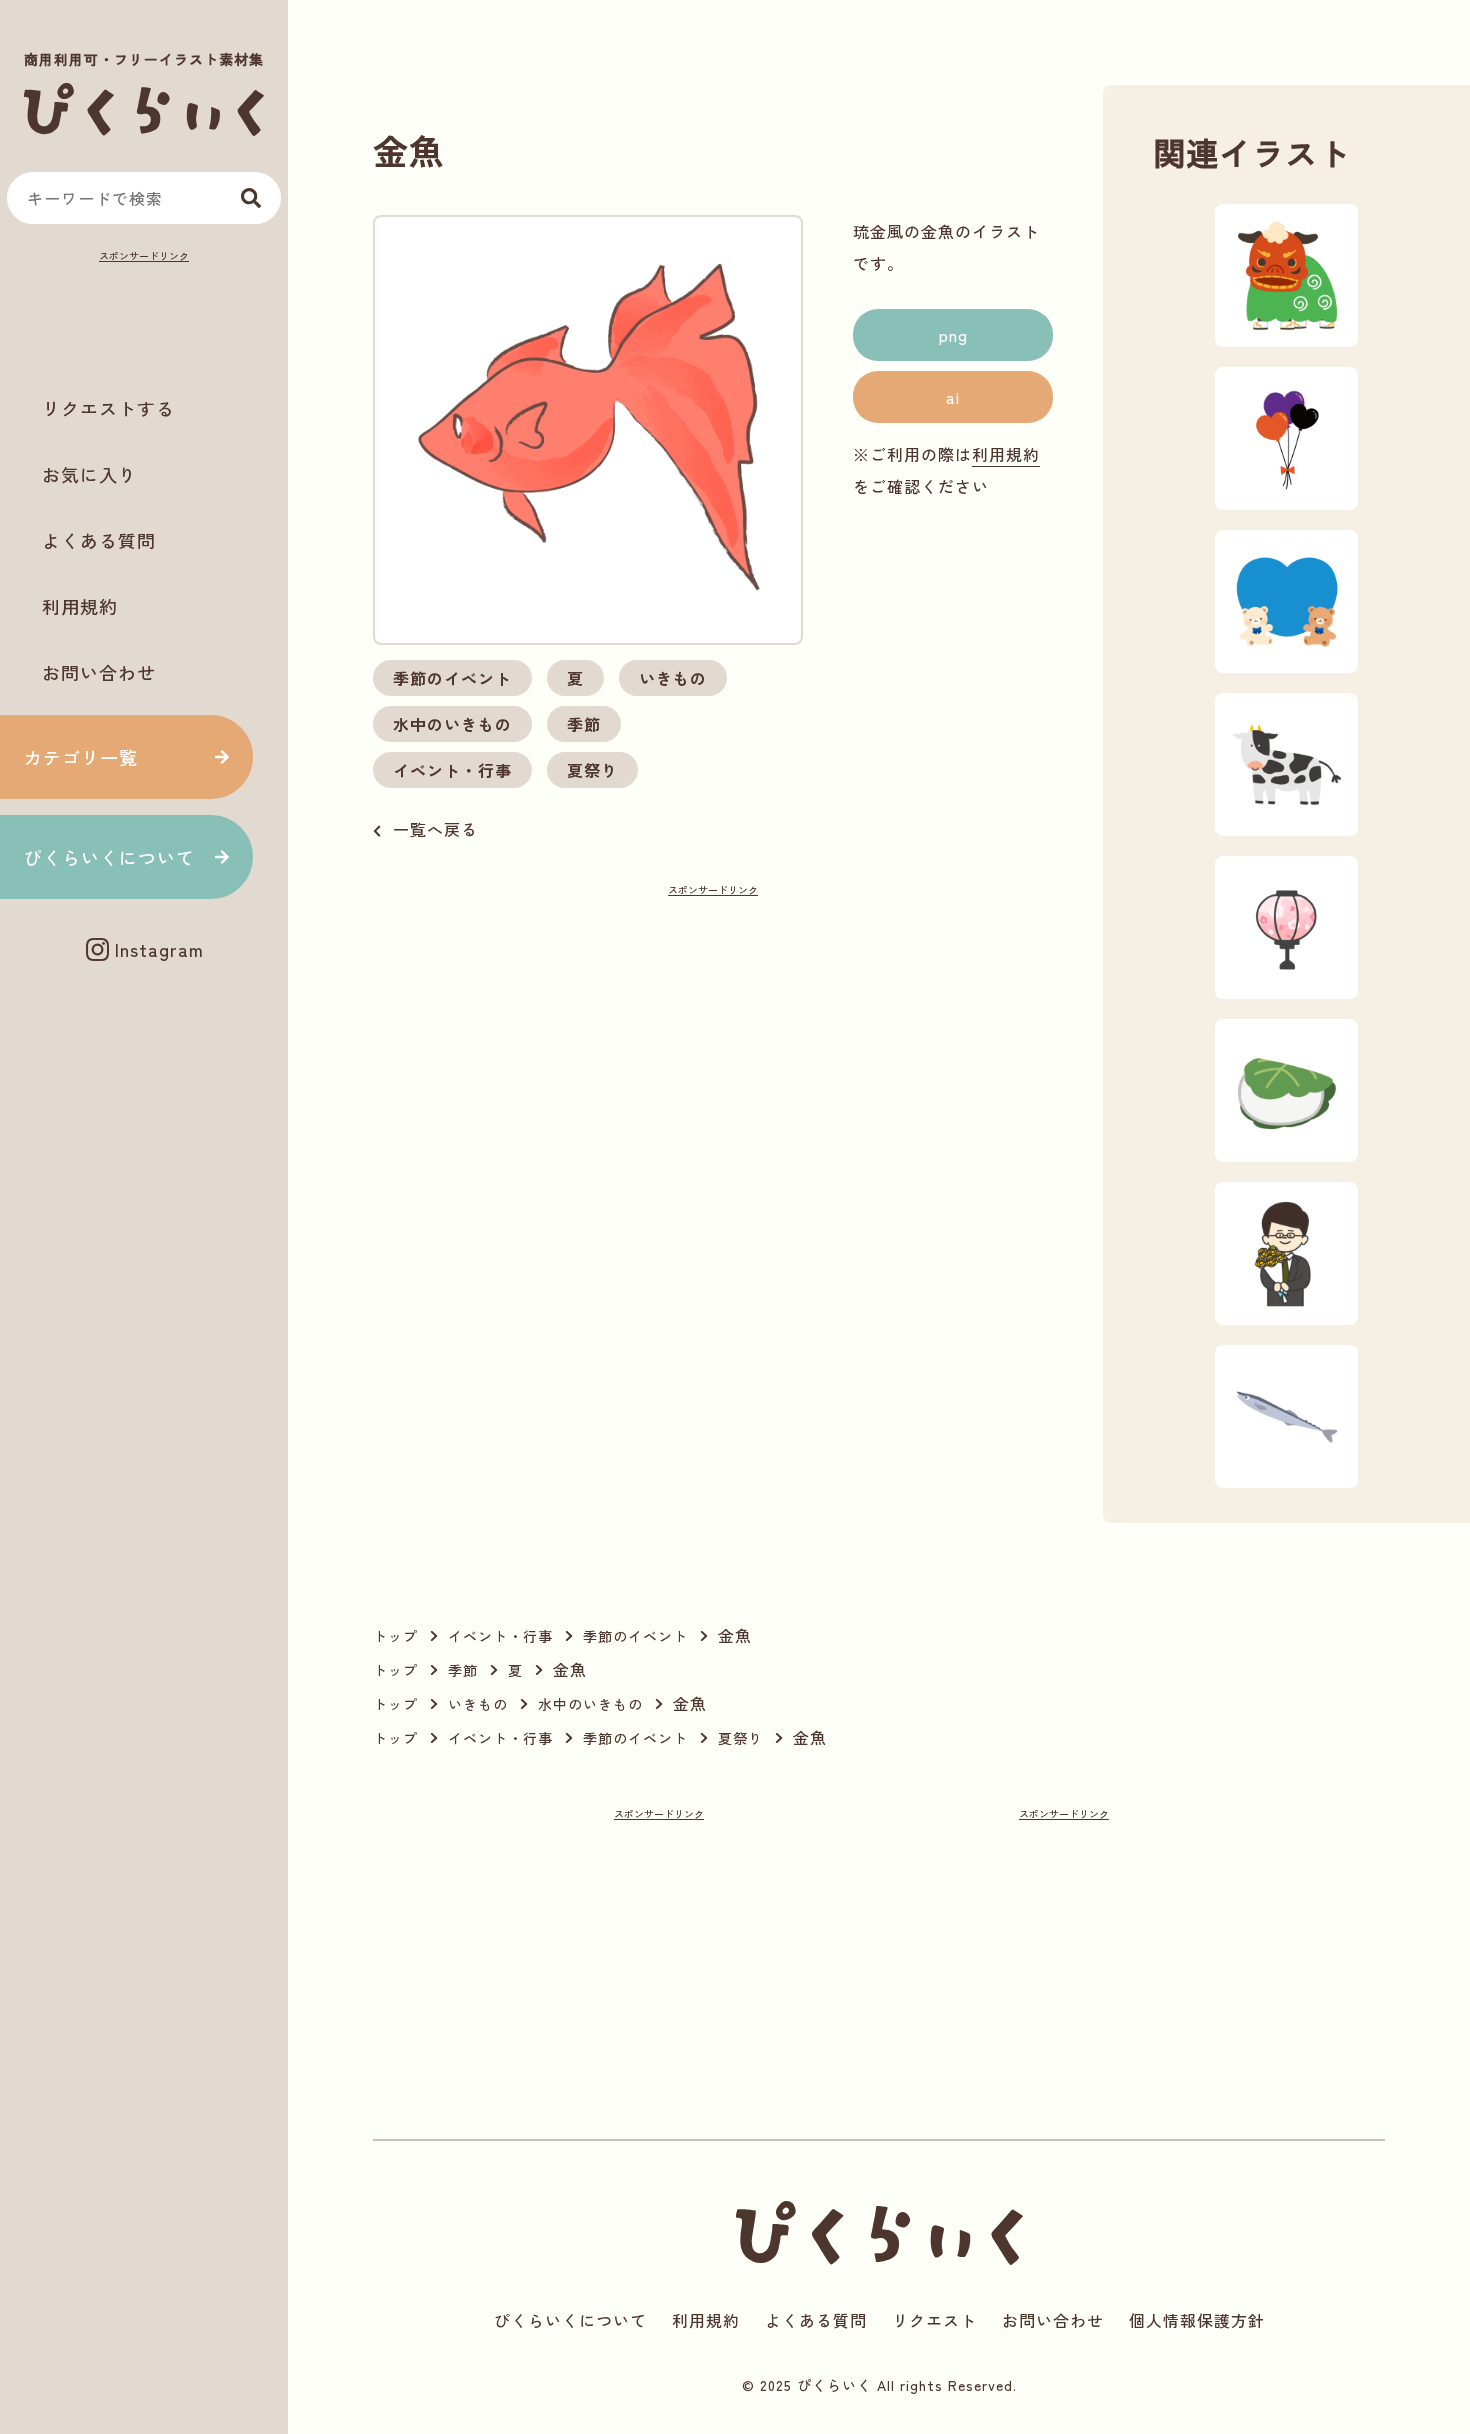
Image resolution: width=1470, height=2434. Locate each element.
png (953, 335)
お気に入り (89, 474)
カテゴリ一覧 (81, 757)
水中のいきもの (452, 724)
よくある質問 (99, 540)
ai (953, 397)
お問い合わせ (99, 672)
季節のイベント (452, 678)
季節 (584, 724)
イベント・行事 (452, 770)
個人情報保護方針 (1197, 2320)
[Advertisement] (144, 316)
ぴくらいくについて (109, 857)
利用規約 (80, 606)
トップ (395, 1636)
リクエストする (108, 408)
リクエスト (934, 2320)
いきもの (673, 678)
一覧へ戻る (435, 829)
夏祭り (592, 770)
